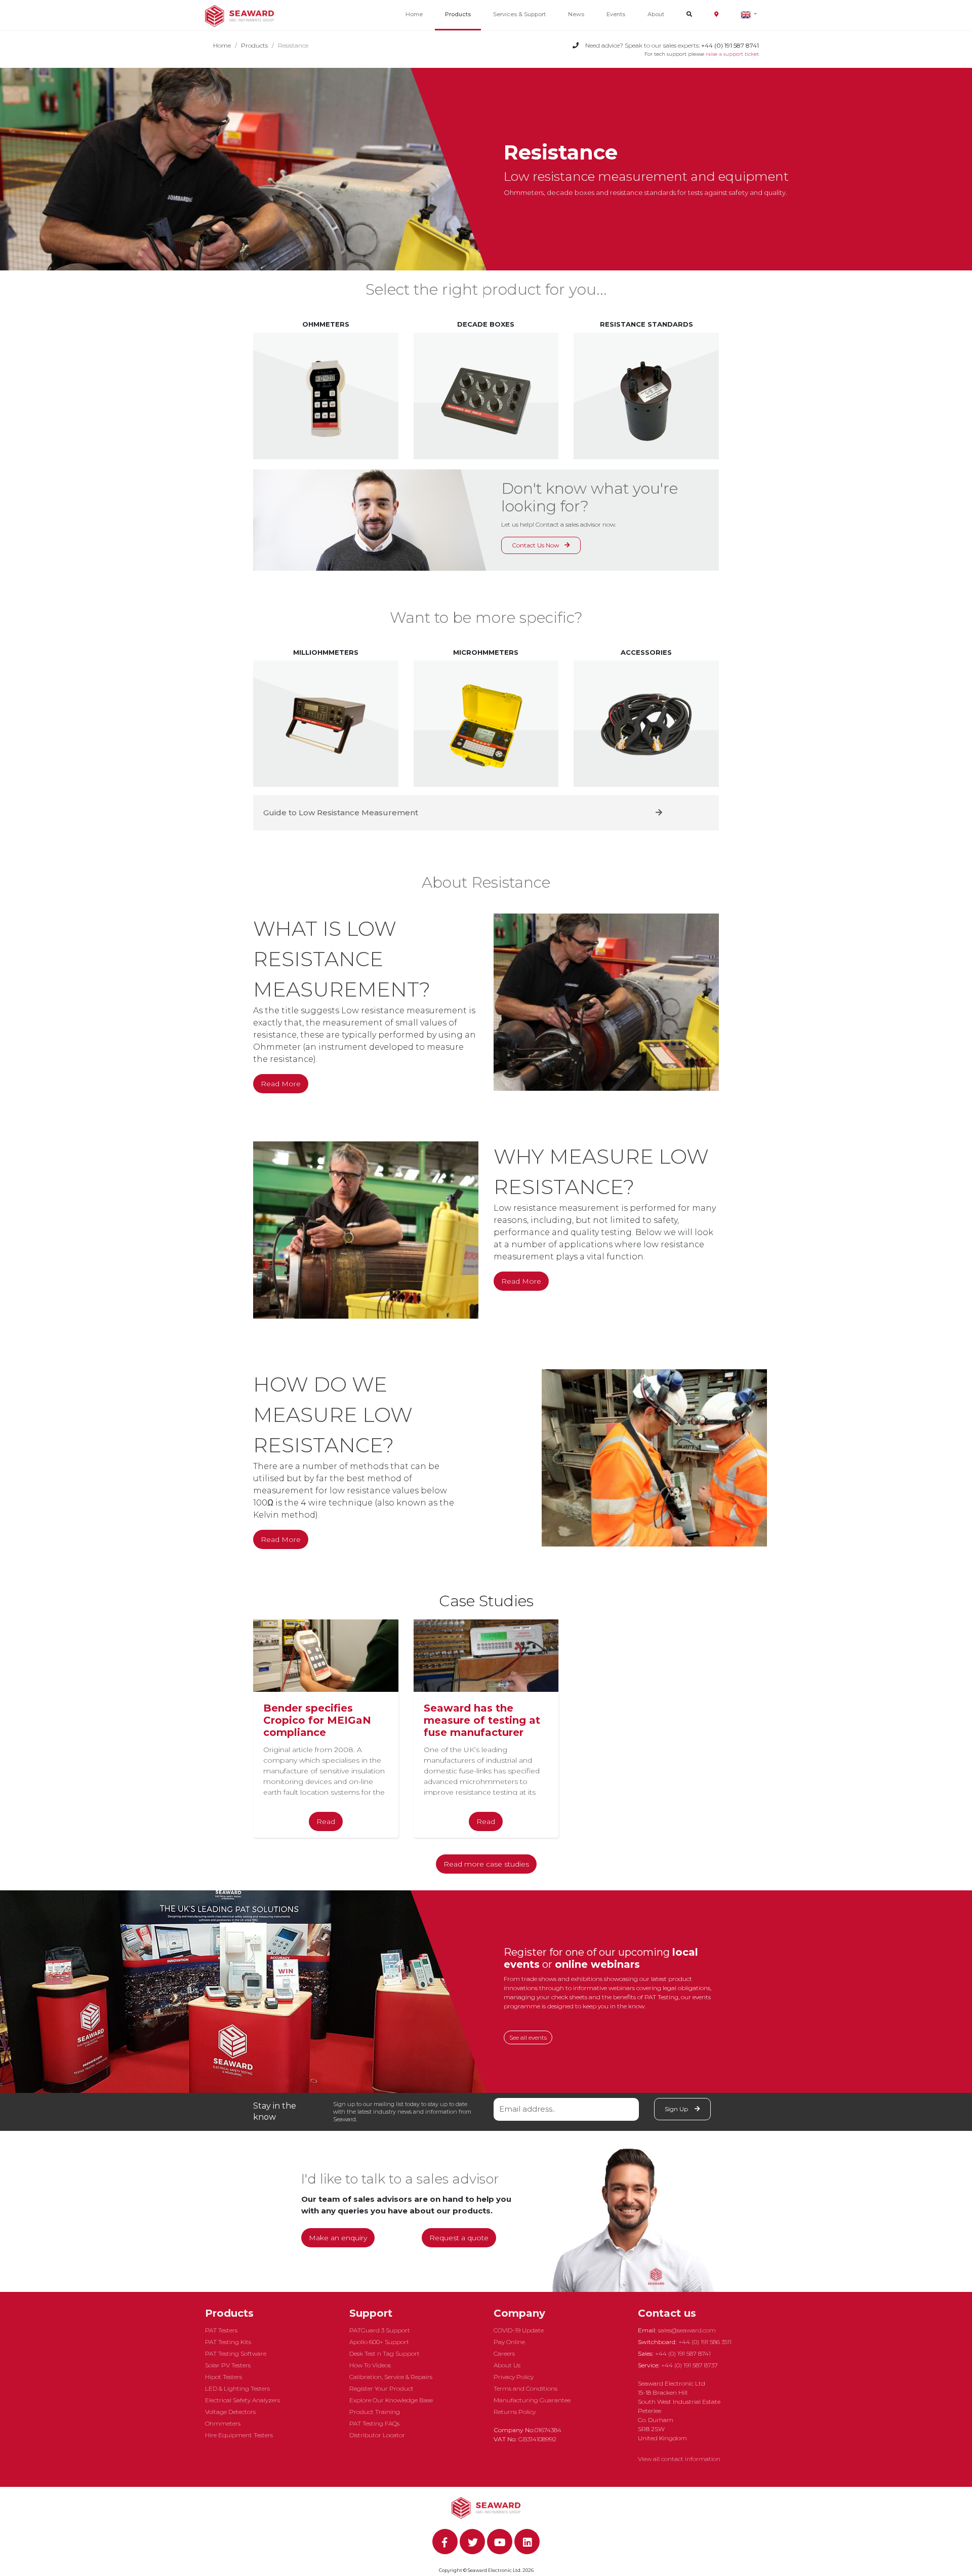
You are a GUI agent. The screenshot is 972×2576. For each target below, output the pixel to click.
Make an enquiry (338, 2238)
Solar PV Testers (228, 2365)
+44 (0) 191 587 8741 (683, 2353)
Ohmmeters (223, 2423)
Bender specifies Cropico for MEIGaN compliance (317, 1720)
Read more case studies (486, 1864)
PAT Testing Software (236, 2353)
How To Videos (370, 2365)
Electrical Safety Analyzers (242, 2400)
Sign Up (677, 2109)
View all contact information (679, 2459)
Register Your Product (381, 2388)
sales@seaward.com (687, 2330)
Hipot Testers (224, 2377)
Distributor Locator (377, 2435)
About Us (507, 2365)
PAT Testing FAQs (374, 2423)
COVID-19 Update (519, 2330)
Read (326, 1821)
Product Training (375, 2412)
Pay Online (509, 2342)
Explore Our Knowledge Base (391, 2400)
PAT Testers (221, 2330)
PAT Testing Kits (228, 2342)
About (656, 14)
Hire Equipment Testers (239, 2435)
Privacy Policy (514, 2377)
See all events (528, 2037)
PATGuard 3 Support (380, 2330)
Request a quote (459, 2238)
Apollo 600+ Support (379, 2342)
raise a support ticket (732, 54)
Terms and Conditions (525, 2388)
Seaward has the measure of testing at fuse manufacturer (482, 1720)
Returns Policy (515, 2412)
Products (458, 14)
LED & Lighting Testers (237, 2388)
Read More (281, 1084)
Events (616, 14)
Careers (504, 2353)
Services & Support (519, 14)
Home (414, 14)
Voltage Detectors (230, 2412)
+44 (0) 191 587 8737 (690, 2365)
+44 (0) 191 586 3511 (705, 2342)
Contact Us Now (536, 545)
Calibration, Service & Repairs (391, 2377)
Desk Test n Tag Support (384, 2353)
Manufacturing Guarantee (532, 2400)
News (576, 14)
